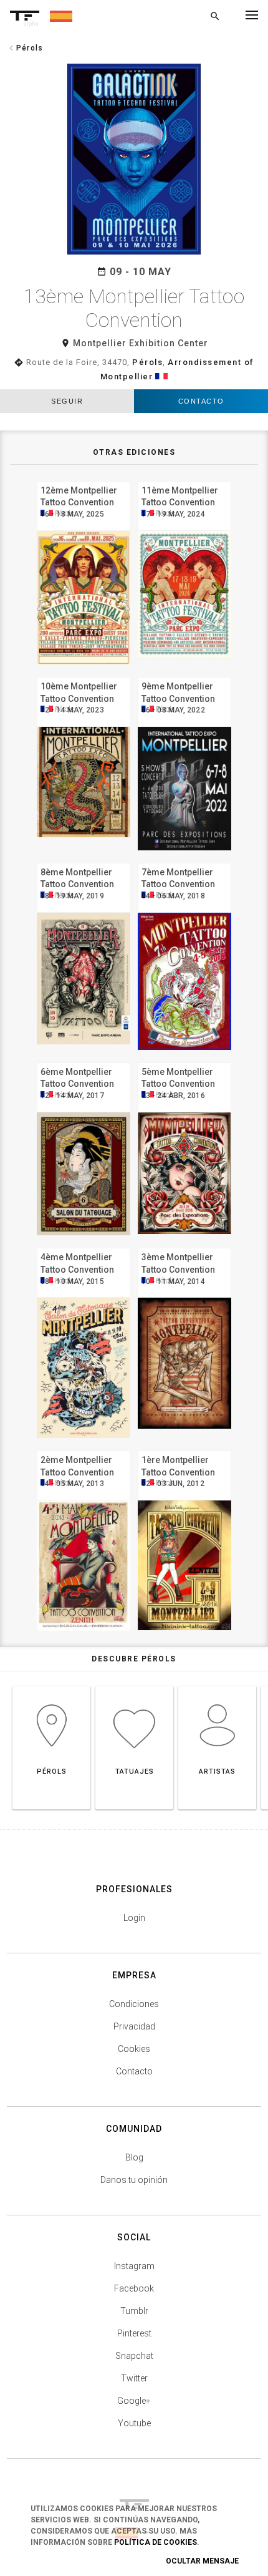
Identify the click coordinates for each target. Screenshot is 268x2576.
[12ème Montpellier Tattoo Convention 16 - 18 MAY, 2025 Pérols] (84, 479)
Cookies (134, 2049)
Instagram (134, 2266)
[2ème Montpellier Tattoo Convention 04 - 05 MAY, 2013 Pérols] (84, 1449)
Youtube (134, 2423)
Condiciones (134, 2004)
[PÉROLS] (51, 1686)
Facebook (134, 2288)
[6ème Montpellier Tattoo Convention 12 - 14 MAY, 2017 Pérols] (84, 1061)
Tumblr (134, 2311)
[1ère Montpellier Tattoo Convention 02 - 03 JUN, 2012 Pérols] (184, 1449)
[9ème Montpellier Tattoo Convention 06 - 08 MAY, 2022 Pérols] (184, 675)
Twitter (134, 2378)
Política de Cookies (156, 2542)
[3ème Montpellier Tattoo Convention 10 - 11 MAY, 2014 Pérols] (184, 1246)
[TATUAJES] (134, 1686)
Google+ (134, 2401)
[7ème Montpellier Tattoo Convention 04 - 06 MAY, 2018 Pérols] (184, 861)
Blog (134, 2157)
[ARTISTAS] (217, 1686)
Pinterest (134, 2333)
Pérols (147, 362)
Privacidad (134, 2026)
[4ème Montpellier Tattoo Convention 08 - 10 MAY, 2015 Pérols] (84, 1246)
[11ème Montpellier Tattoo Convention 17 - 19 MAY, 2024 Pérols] (184, 479)
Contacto (201, 401)
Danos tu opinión (134, 2180)
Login (134, 1918)
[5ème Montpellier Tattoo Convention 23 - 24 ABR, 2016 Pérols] (184, 1061)
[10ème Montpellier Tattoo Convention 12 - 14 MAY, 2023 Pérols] (84, 675)
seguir (67, 401)
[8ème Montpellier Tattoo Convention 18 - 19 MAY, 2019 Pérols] (84, 861)
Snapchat (134, 2356)
